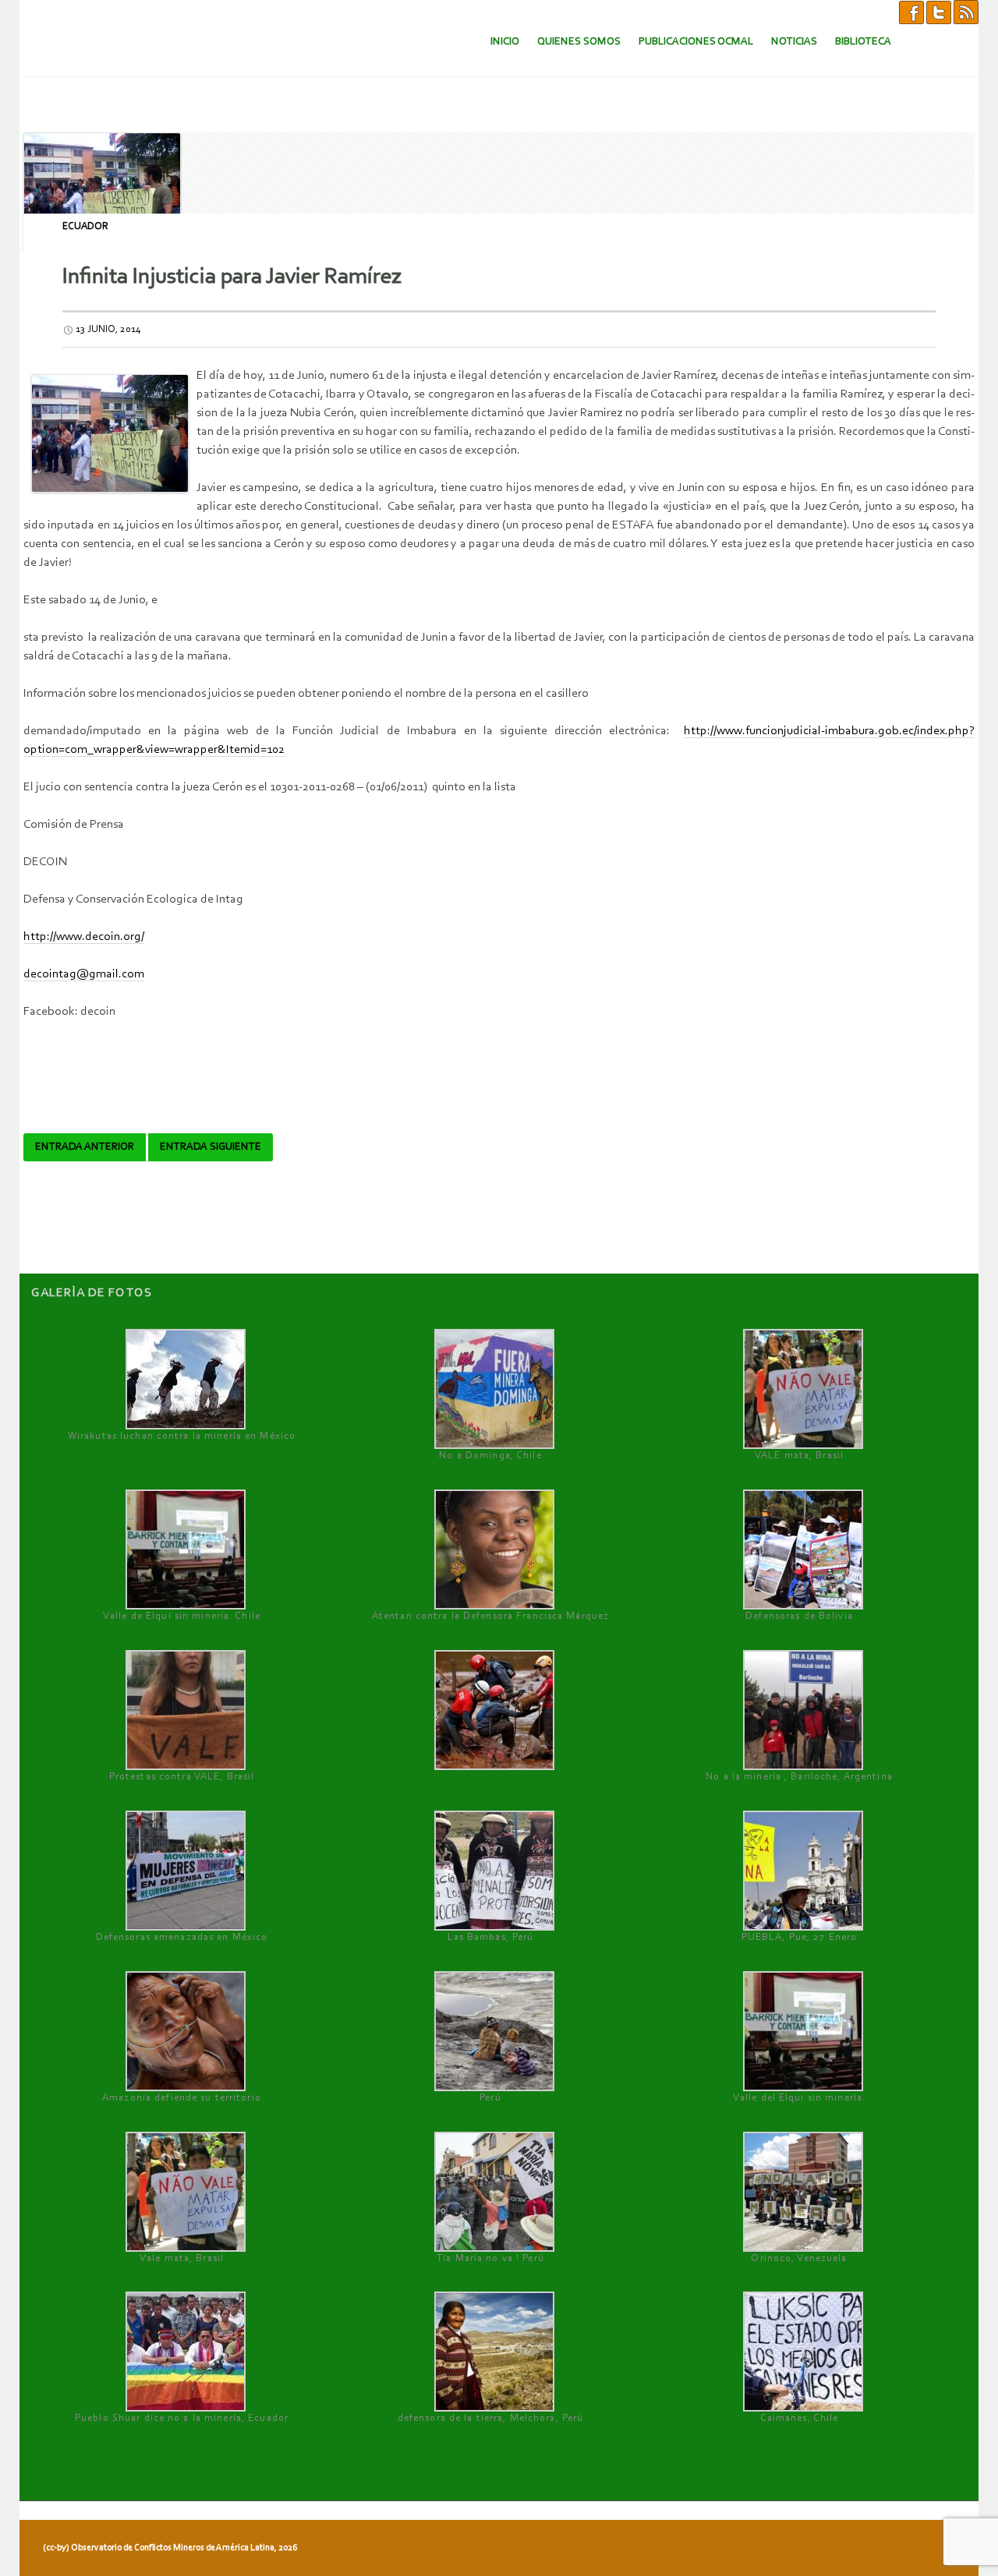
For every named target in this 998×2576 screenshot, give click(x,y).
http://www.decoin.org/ (84, 937)
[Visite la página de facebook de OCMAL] (911, 12)
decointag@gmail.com (84, 974)
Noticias (794, 42)
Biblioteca (863, 42)
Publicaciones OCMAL (696, 42)
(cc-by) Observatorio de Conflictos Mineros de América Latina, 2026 (170, 2548)
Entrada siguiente (211, 1147)
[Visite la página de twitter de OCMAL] (939, 12)
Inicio (505, 42)
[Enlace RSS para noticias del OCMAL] (966, 12)
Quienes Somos (579, 42)
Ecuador (85, 226)
